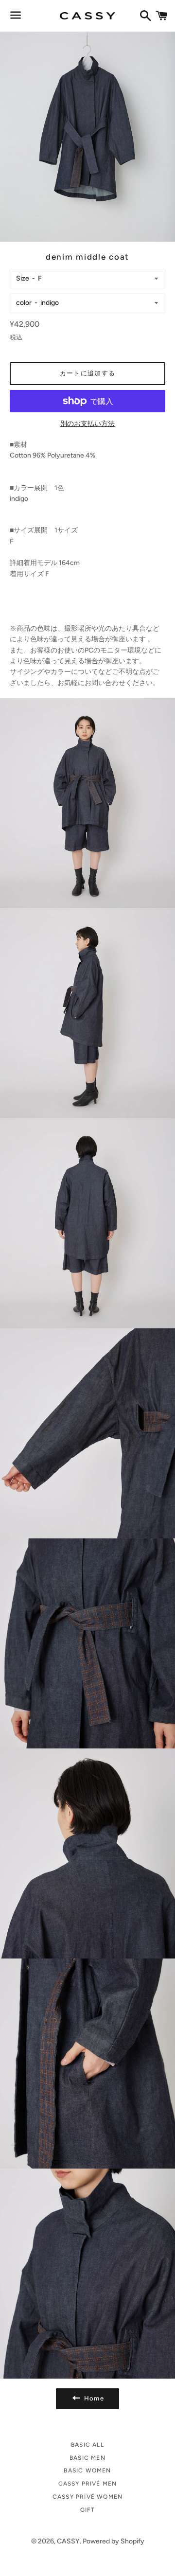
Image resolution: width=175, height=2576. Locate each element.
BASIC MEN (87, 2458)
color (24, 303)
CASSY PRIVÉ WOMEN (87, 2497)
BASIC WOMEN (87, 2470)
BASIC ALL (87, 2445)
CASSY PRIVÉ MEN (88, 2484)
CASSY (68, 2541)
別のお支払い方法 (87, 424)
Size (23, 278)
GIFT (88, 2510)
